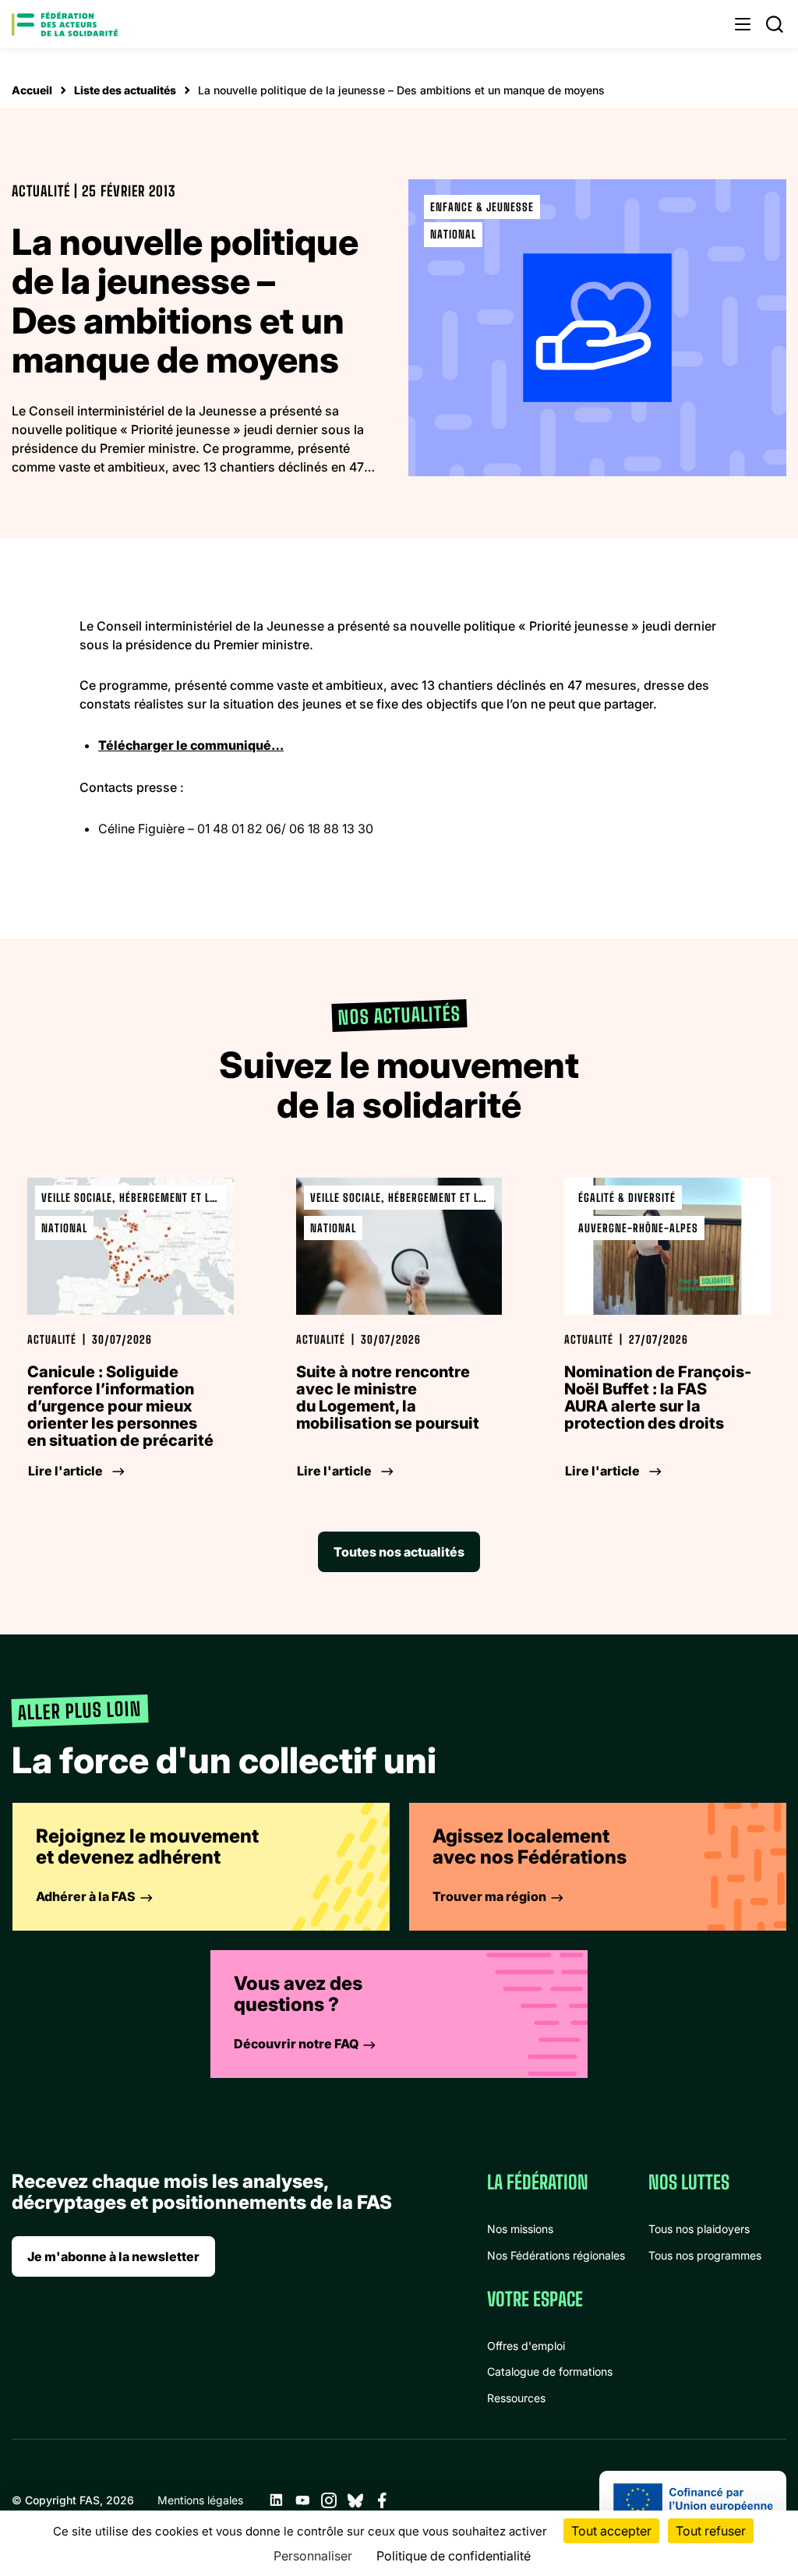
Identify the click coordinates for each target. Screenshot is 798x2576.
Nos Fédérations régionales (556, 2255)
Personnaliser (313, 2556)
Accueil (32, 90)
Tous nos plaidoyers (699, 2229)
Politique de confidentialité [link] (454, 2556)
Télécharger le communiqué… (191, 745)
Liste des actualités (125, 90)
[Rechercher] (775, 24)
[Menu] (743, 24)
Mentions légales (200, 2500)
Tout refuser (711, 2531)
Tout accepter (611, 2531)
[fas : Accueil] (65, 24)
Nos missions (520, 2229)
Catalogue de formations (550, 2371)
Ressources (516, 2398)
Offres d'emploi (526, 2346)
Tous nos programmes (705, 2255)
